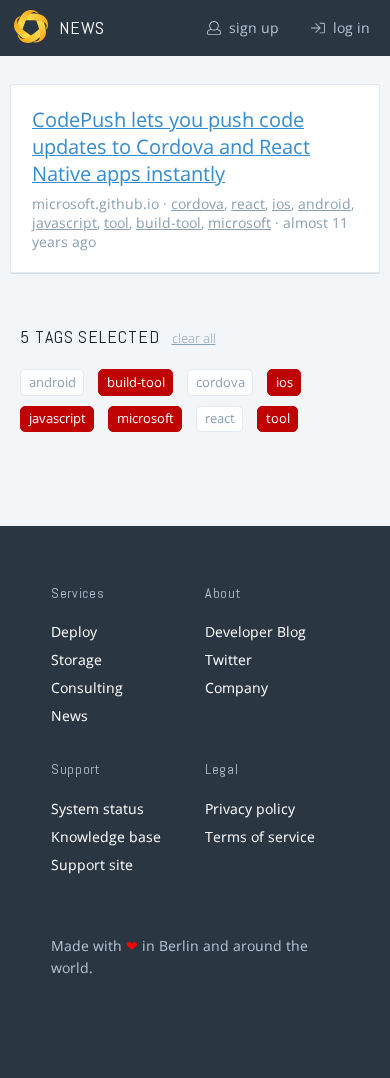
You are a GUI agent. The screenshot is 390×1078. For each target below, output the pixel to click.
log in (349, 27)
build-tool (168, 222)
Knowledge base (106, 836)
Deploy (74, 631)
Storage (76, 659)
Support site (92, 864)
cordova (197, 203)
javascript (64, 222)
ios (281, 203)
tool (116, 222)
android (324, 203)
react (248, 203)
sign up (252, 27)
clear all (194, 338)
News (69, 715)
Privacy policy (250, 808)
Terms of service (260, 836)
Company (236, 687)
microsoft (239, 222)
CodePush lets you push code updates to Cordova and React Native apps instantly (171, 146)
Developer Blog (255, 631)
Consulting (87, 687)
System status (97, 808)
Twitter (228, 659)
